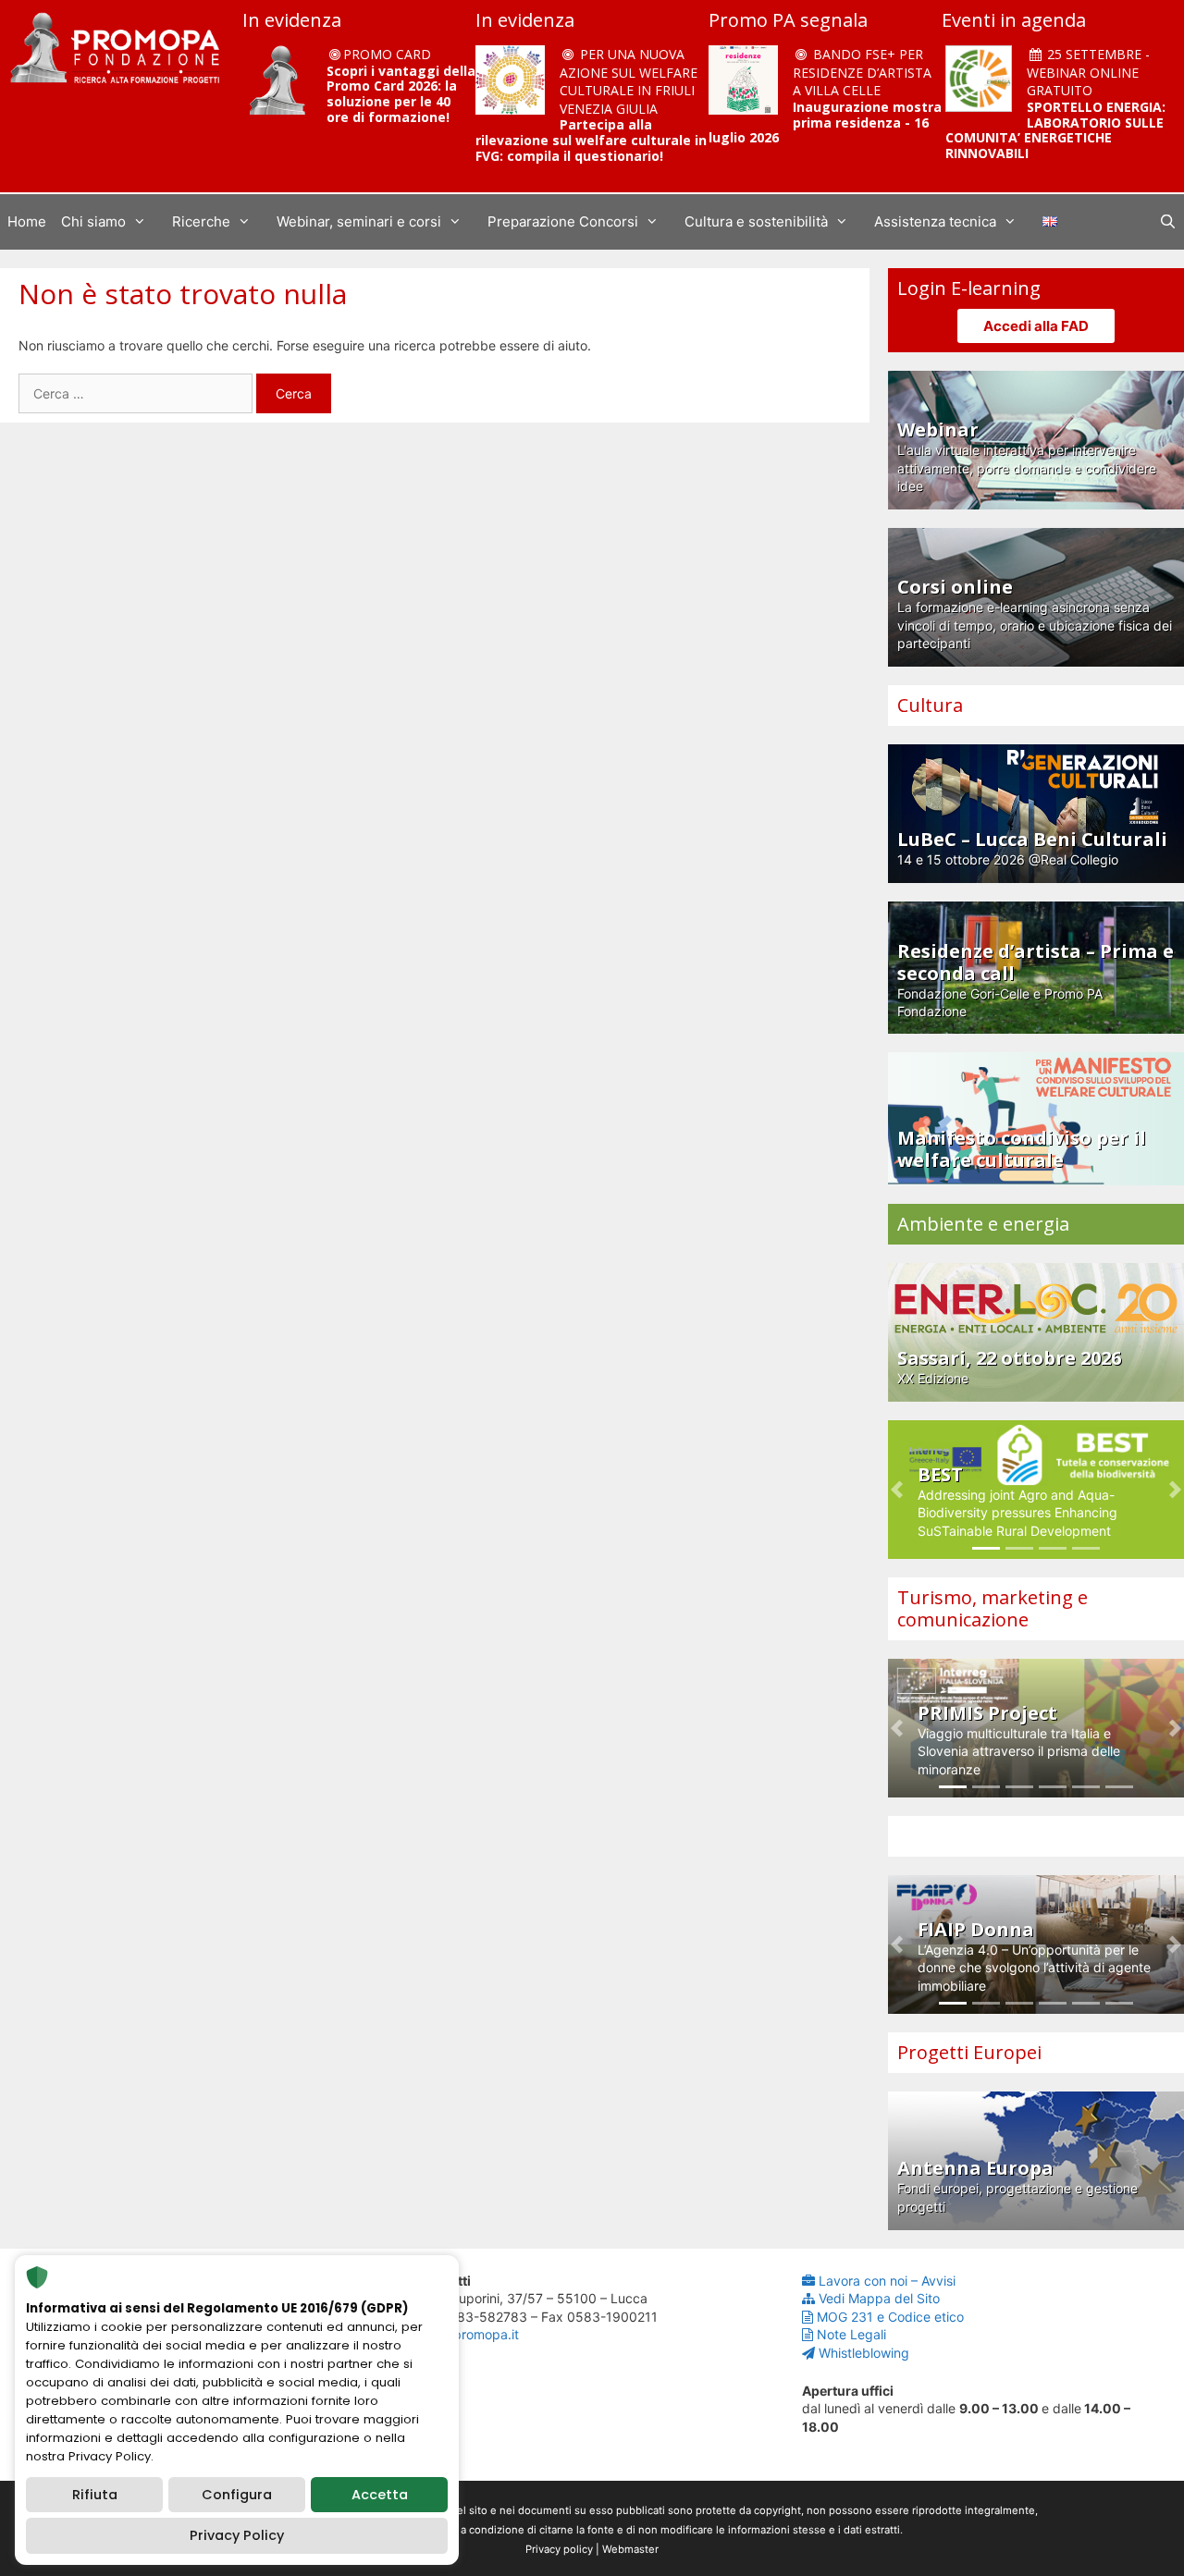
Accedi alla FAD (1036, 326)
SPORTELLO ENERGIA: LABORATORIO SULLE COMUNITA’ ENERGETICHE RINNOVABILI (1055, 130)
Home (27, 221)
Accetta (380, 2495)
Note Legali (851, 2334)
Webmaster (630, 2549)
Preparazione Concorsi (563, 221)
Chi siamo (93, 221)
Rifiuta (95, 2495)
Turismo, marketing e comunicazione (993, 1608)
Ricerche (201, 221)
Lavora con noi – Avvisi (887, 2281)
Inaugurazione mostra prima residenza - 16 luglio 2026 (825, 123)
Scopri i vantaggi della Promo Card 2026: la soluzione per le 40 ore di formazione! (401, 94)
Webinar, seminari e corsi (359, 221)
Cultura (930, 705)
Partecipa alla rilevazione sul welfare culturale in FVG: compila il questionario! (591, 140)
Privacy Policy (237, 2535)
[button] (897, 1490)
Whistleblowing (864, 2353)
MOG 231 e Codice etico (890, 2317)
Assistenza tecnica (935, 221)
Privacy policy (559, 2549)
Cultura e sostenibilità (756, 221)
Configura (237, 2495)
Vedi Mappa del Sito (879, 2298)
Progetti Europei (969, 2052)
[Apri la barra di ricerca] (1168, 222)
